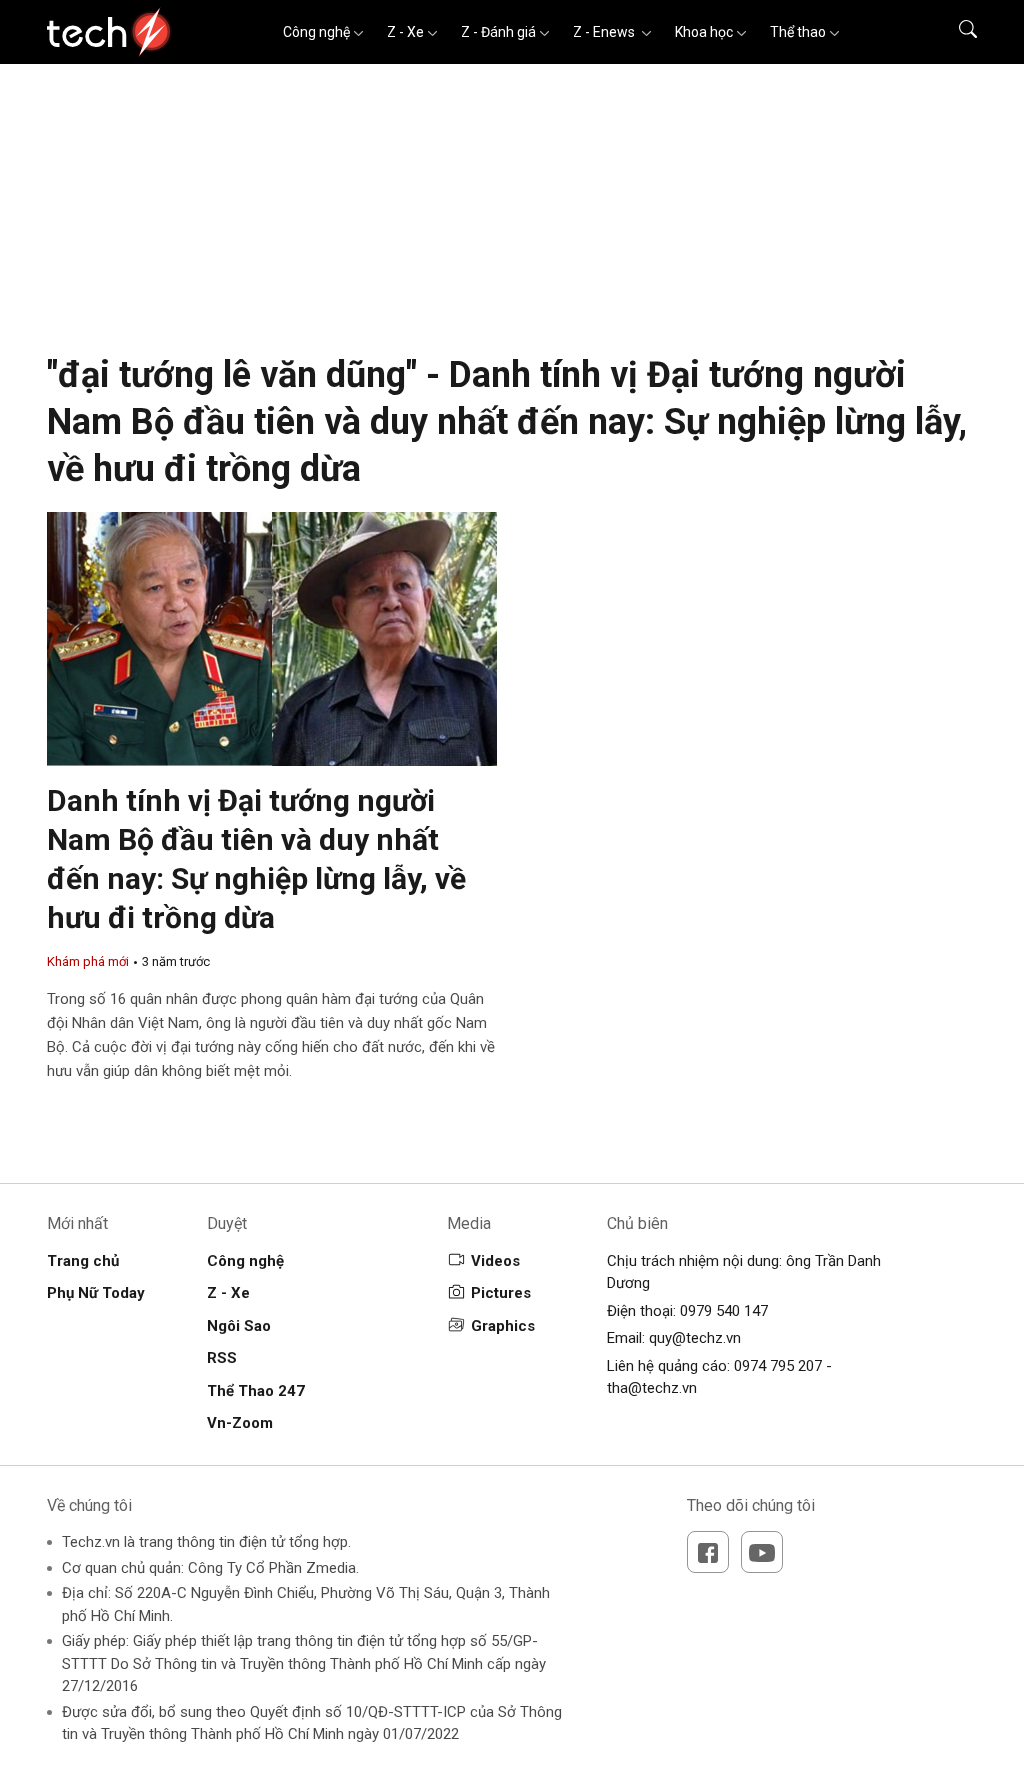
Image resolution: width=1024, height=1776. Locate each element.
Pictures (501, 1293)
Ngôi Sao (239, 1326)
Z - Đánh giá (498, 32)
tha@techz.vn (652, 1388)
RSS (222, 1358)
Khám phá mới (88, 961)
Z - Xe (405, 32)
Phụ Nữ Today (96, 1293)
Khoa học (704, 32)
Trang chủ (83, 1261)
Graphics (503, 1326)
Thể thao (798, 32)
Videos (495, 1261)
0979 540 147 (724, 1311)
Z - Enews (605, 32)
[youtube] (762, 1552)
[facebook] (708, 1552)
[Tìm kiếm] (955, 32)
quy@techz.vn (695, 1338)
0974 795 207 (778, 1366)
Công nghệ (316, 32)
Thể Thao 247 (256, 1391)
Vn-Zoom (240, 1423)
